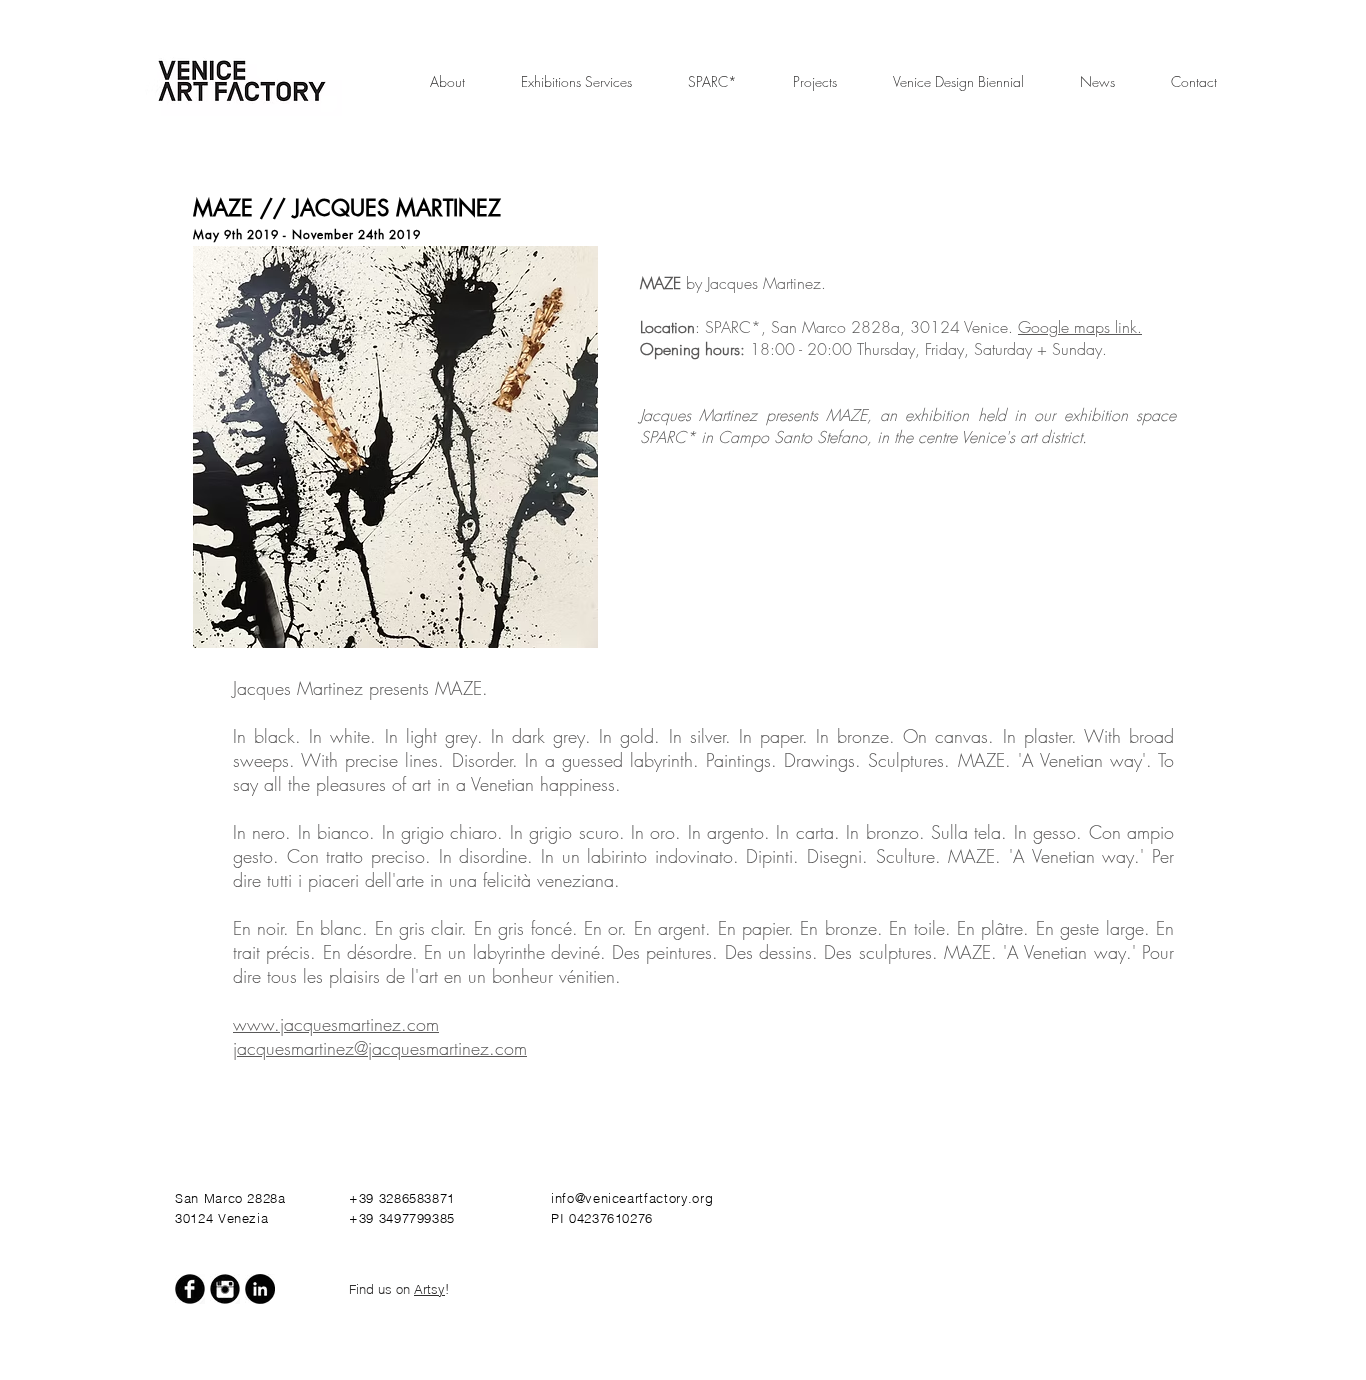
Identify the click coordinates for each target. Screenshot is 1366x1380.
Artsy (429, 1289)
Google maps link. (1080, 327)
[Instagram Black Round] (225, 1289)
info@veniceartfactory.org (632, 1198)
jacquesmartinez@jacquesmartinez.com (380, 1048)
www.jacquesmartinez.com (336, 1024)
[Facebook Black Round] (190, 1289)
